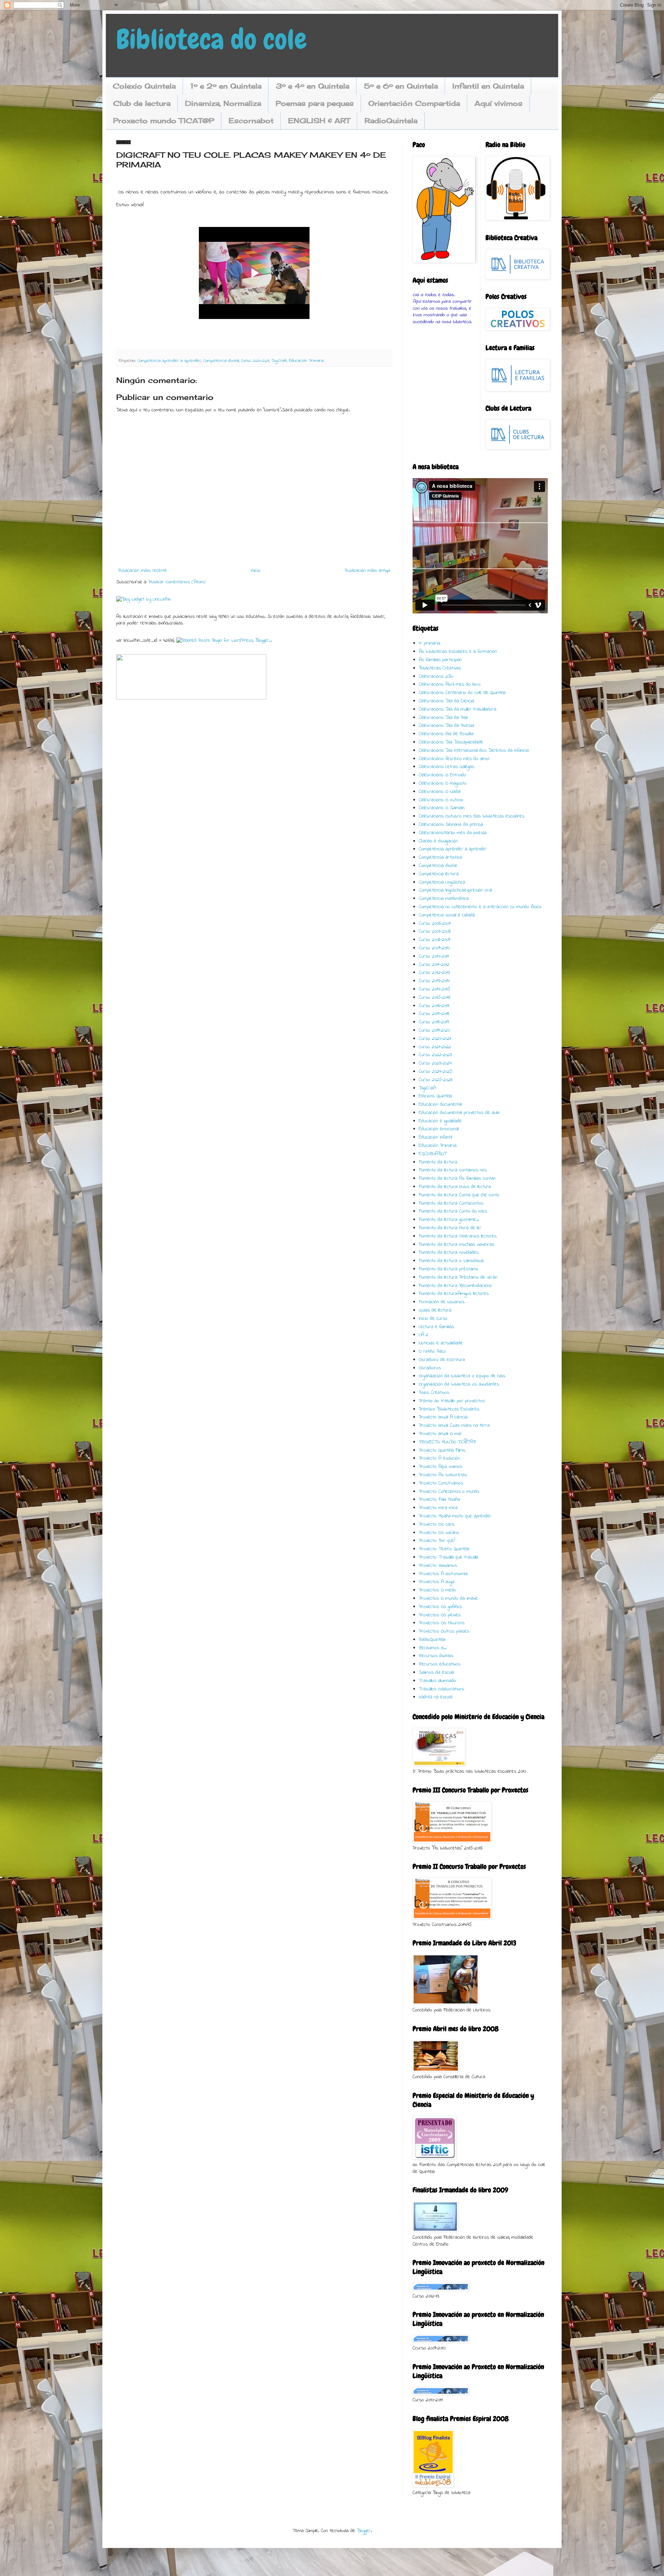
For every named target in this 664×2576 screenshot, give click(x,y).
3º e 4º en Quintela (313, 86)
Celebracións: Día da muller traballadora (458, 709)
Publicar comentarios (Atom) (177, 582)
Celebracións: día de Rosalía (446, 734)
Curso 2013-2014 (434, 981)
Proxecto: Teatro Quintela (444, 1549)
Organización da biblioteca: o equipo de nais (462, 1376)
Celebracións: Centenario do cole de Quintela (462, 693)
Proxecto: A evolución (439, 1458)
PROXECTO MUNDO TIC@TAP (447, 1442)
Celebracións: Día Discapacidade (451, 742)
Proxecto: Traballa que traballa (449, 1557)
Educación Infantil (435, 1137)
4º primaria (430, 643)
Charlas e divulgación (438, 841)
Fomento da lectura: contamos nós (453, 1170)
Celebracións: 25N (436, 677)
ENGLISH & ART (319, 121)
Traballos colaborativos (441, 1689)
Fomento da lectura (438, 1162)
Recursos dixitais (436, 1656)
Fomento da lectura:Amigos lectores (454, 1294)
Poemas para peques (315, 103)
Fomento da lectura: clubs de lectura (455, 1187)
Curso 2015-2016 (435, 998)
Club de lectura (142, 103)
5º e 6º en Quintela (401, 86)
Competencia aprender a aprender (169, 361)
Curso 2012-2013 (434, 973)
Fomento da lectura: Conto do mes (453, 1211)
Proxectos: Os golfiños (440, 1607)
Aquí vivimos (499, 103)
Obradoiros (430, 1368)
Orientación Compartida (414, 103)
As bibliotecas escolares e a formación (458, 652)
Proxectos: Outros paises (444, 1631)
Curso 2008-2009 (434, 940)
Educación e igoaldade (440, 1121)
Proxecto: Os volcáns (439, 1533)
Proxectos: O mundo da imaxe (448, 1598)
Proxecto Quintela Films (442, 1450)
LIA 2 (423, 1335)
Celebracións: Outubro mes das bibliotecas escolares (472, 816)
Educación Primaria (306, 361)
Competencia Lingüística (442, 882)
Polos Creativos (434, 1393)
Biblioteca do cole (211, 39)
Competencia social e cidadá (447, 915)
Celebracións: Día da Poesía (446, 726)
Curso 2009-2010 (434, 948)
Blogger (364, 2531)
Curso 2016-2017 (434, 1006)
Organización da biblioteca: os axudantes (459, 1384)
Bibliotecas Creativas (440, 668)
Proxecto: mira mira (438, 1508)
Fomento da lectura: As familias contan (457, 1179)
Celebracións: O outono (441, 800)
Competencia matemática (444, 899)
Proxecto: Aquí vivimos (441, 1467)
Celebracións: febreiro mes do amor (454, 759)
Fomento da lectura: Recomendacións (455, 1286)
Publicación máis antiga (367, 571)
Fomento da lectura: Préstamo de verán (458, 1277)
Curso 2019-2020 (434, 1030)
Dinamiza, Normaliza (223, 103)
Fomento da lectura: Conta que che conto (459, 1195)
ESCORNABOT (433, 1154)
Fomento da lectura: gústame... (449, 1220)
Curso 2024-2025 (436, 1072)
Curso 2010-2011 (434, 956)
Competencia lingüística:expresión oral (455, 890)
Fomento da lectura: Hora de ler (450, 1228)
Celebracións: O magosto (443, 783)
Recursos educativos (440, 1664)
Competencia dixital (221, 361)
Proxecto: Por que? (437, 1541)
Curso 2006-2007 (435, 924)
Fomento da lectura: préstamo (449, 1269)
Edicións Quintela (435, 1096)
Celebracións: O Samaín (442, 808)
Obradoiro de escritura (442, 1360)
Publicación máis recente (142, 571)
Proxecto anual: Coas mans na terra (454, 1426)
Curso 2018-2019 (434, 1022)
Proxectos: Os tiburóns (442, 1623)
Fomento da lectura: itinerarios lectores (458, 1236)
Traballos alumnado (437, 1681)
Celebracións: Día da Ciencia (446, 701)
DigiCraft (279, 361)
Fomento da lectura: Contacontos (451, 1203)
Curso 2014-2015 (435, 989)
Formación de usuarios (442, 1302)
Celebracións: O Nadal (440, 792)
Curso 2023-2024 (435, 1063)
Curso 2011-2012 (434, 965)
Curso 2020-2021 (255, 361)
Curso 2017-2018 (434, 1014)
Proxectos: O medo (437, 1590)
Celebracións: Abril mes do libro (450, 684)
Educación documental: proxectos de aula (459, 1113)
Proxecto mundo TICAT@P (164, 121)
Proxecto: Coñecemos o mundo (449, 1492)
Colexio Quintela (144, 86)
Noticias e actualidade (441, 1343)
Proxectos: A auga (437, 1582)
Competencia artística (440, 857)
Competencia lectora (439, 874)
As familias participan (440, 660)
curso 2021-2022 (435, 1047)
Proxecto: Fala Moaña (439, 1500)
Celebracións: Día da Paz (443, 718)
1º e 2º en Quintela (226, 86)
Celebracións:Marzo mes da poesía (453, 833)
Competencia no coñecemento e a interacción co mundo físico (480, 907)
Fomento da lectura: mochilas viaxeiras (456, 1245)
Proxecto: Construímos (441, 1483)
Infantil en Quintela (488, 86)
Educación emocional (439, 1129)
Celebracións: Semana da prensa (451, 825)
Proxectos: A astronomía (443, 1574)
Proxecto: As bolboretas (443, 1475)
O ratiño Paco (432, 1351)
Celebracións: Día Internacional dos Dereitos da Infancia (474, 751)
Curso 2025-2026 (436, 1080)
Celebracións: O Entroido (442, 775)
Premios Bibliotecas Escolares (449, 1409)
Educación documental (440, 1104)
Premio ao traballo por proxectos (452, 1401)
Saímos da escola (436, 1673)
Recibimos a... (433, 1648)
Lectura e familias (436, 1327)
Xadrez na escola (436, 1697)
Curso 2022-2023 (435, 1055)
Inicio (256, 571)
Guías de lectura (435, 1310)
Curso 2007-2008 (435, 931)
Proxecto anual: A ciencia (443, 1417)
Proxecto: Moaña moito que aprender (455, 1516)
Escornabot (251, 121)
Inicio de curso (433, 1319)
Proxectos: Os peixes (440, 1615)
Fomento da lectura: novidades (449, 1253)
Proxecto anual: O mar (440, 1434)
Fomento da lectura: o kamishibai (451, 1261)
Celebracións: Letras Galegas (446, 767)
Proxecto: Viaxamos (438, 1566)
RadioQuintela (391, 121)
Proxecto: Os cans (437, 1524)
